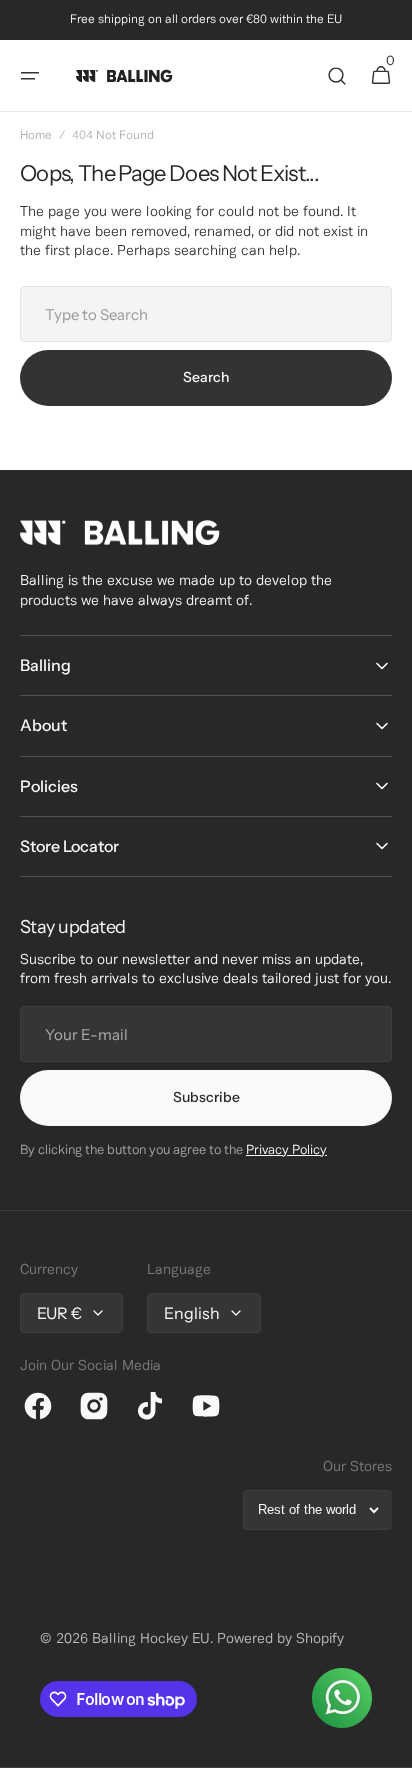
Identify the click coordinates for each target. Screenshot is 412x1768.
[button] (30, 76)
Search (206, 377)
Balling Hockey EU (151, 1639)
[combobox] (206, 314)
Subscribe (206, 1097)
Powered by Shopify (280, 1639)
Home (36, 135)
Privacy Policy (286, 1151)
